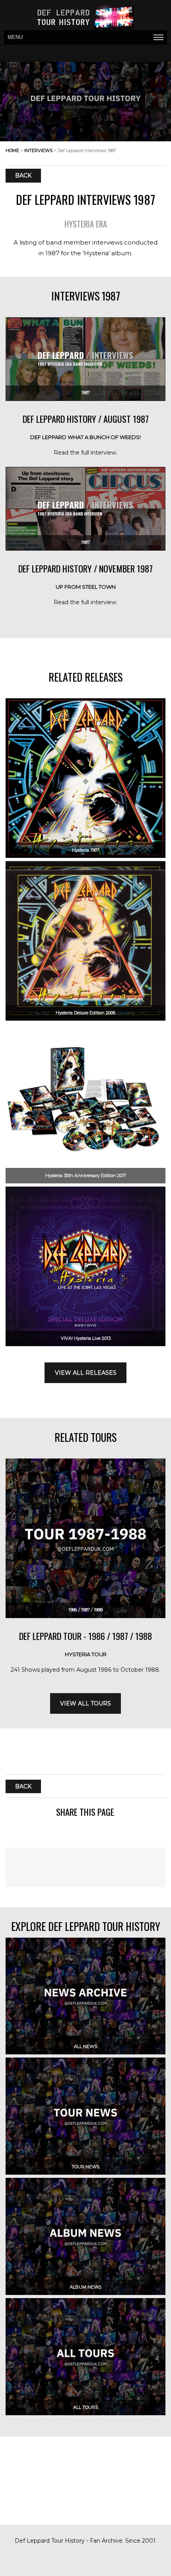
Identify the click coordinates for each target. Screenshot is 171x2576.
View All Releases (86, 1373)
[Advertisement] (85, 2561)
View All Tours (85, 1703)
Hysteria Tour (86, 1654)
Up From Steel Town (86, 587)
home (12, 150)
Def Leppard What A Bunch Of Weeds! (85, 437)
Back (23, 176)
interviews (38, 150)
